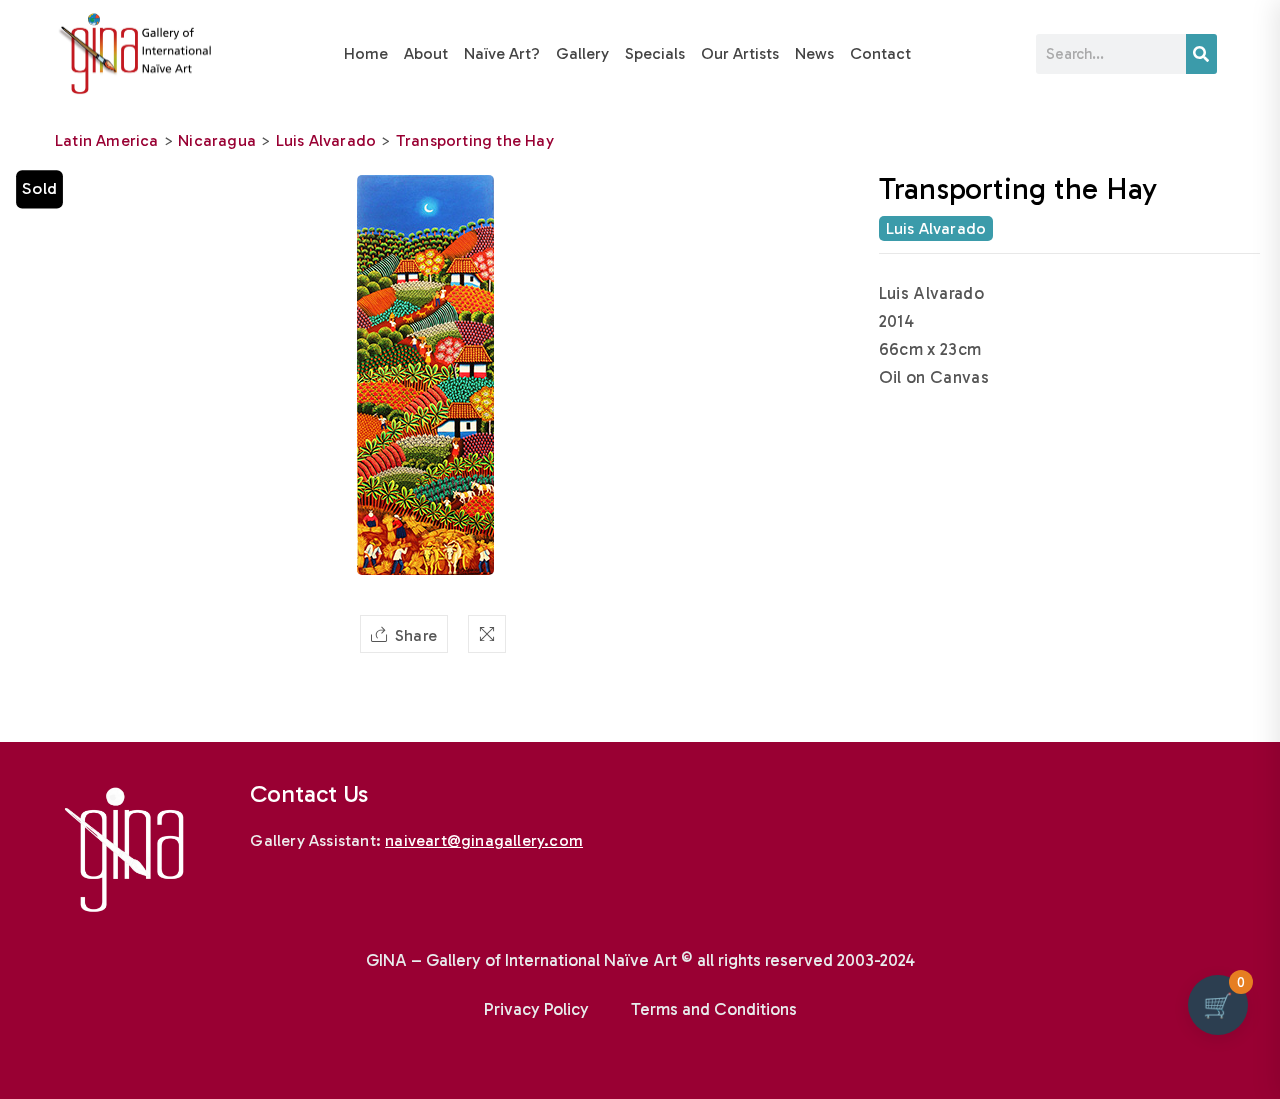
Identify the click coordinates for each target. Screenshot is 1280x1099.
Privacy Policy (536, 1009)
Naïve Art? (502, 53)
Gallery (582, 53)
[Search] (1201, 54)
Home (366, 53)
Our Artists (740, 53)
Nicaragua (217, 140)
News (814, 53)
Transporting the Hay (475, 140)
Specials (655, 53)
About (426, 53)
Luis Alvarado (326, 140)
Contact (880, 53)
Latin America (107, 140)
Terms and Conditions (714, 1009)
